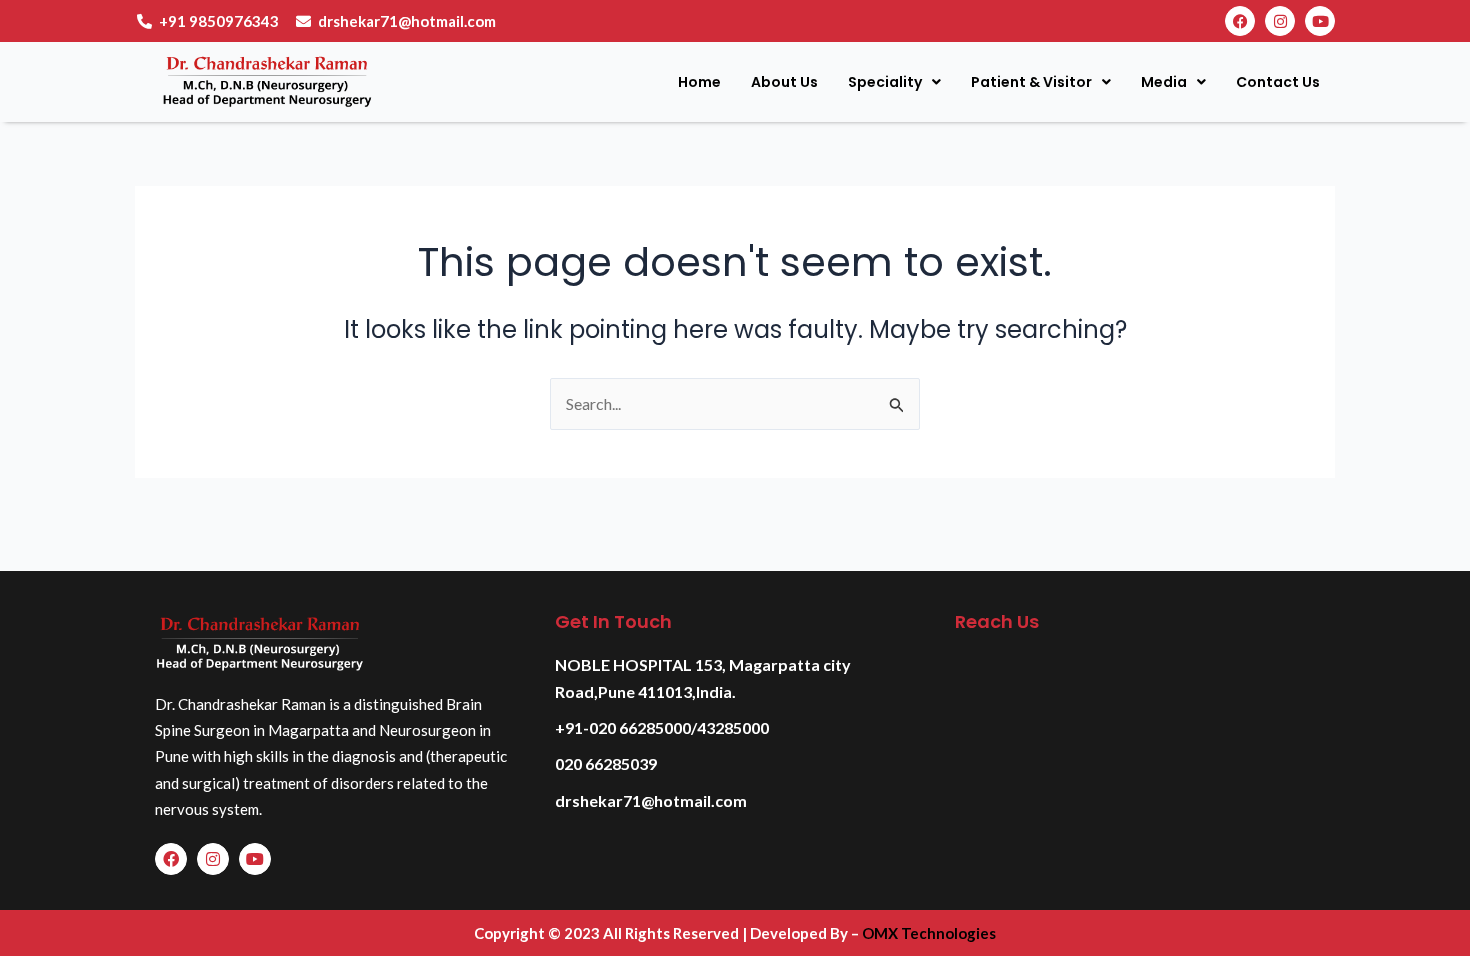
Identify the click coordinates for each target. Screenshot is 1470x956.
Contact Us (1278, 82)
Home (699, 82)
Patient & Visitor (1031, 82)
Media (1164, 82)
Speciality (885, 82)
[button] (894, 82)
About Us (784, 82)
